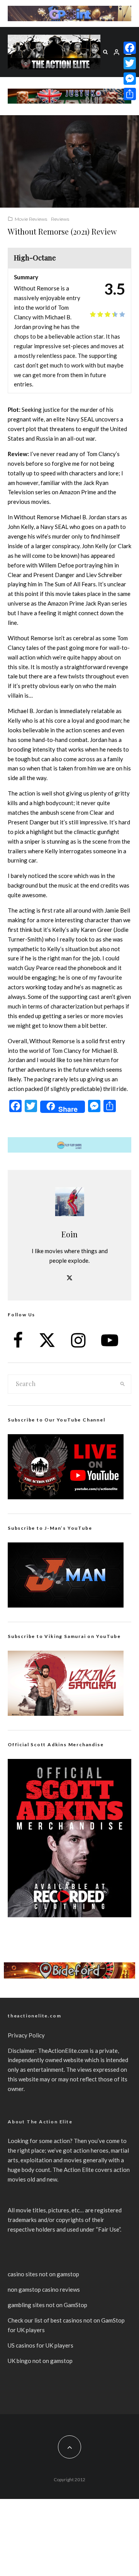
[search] (123, 1384)
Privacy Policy (26, 2035)
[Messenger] (130, 79)
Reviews (60, 219)
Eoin (69, 1234)
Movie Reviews (31, 219)
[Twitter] (130, 63)
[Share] (130, 94)
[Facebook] (130, 48)
